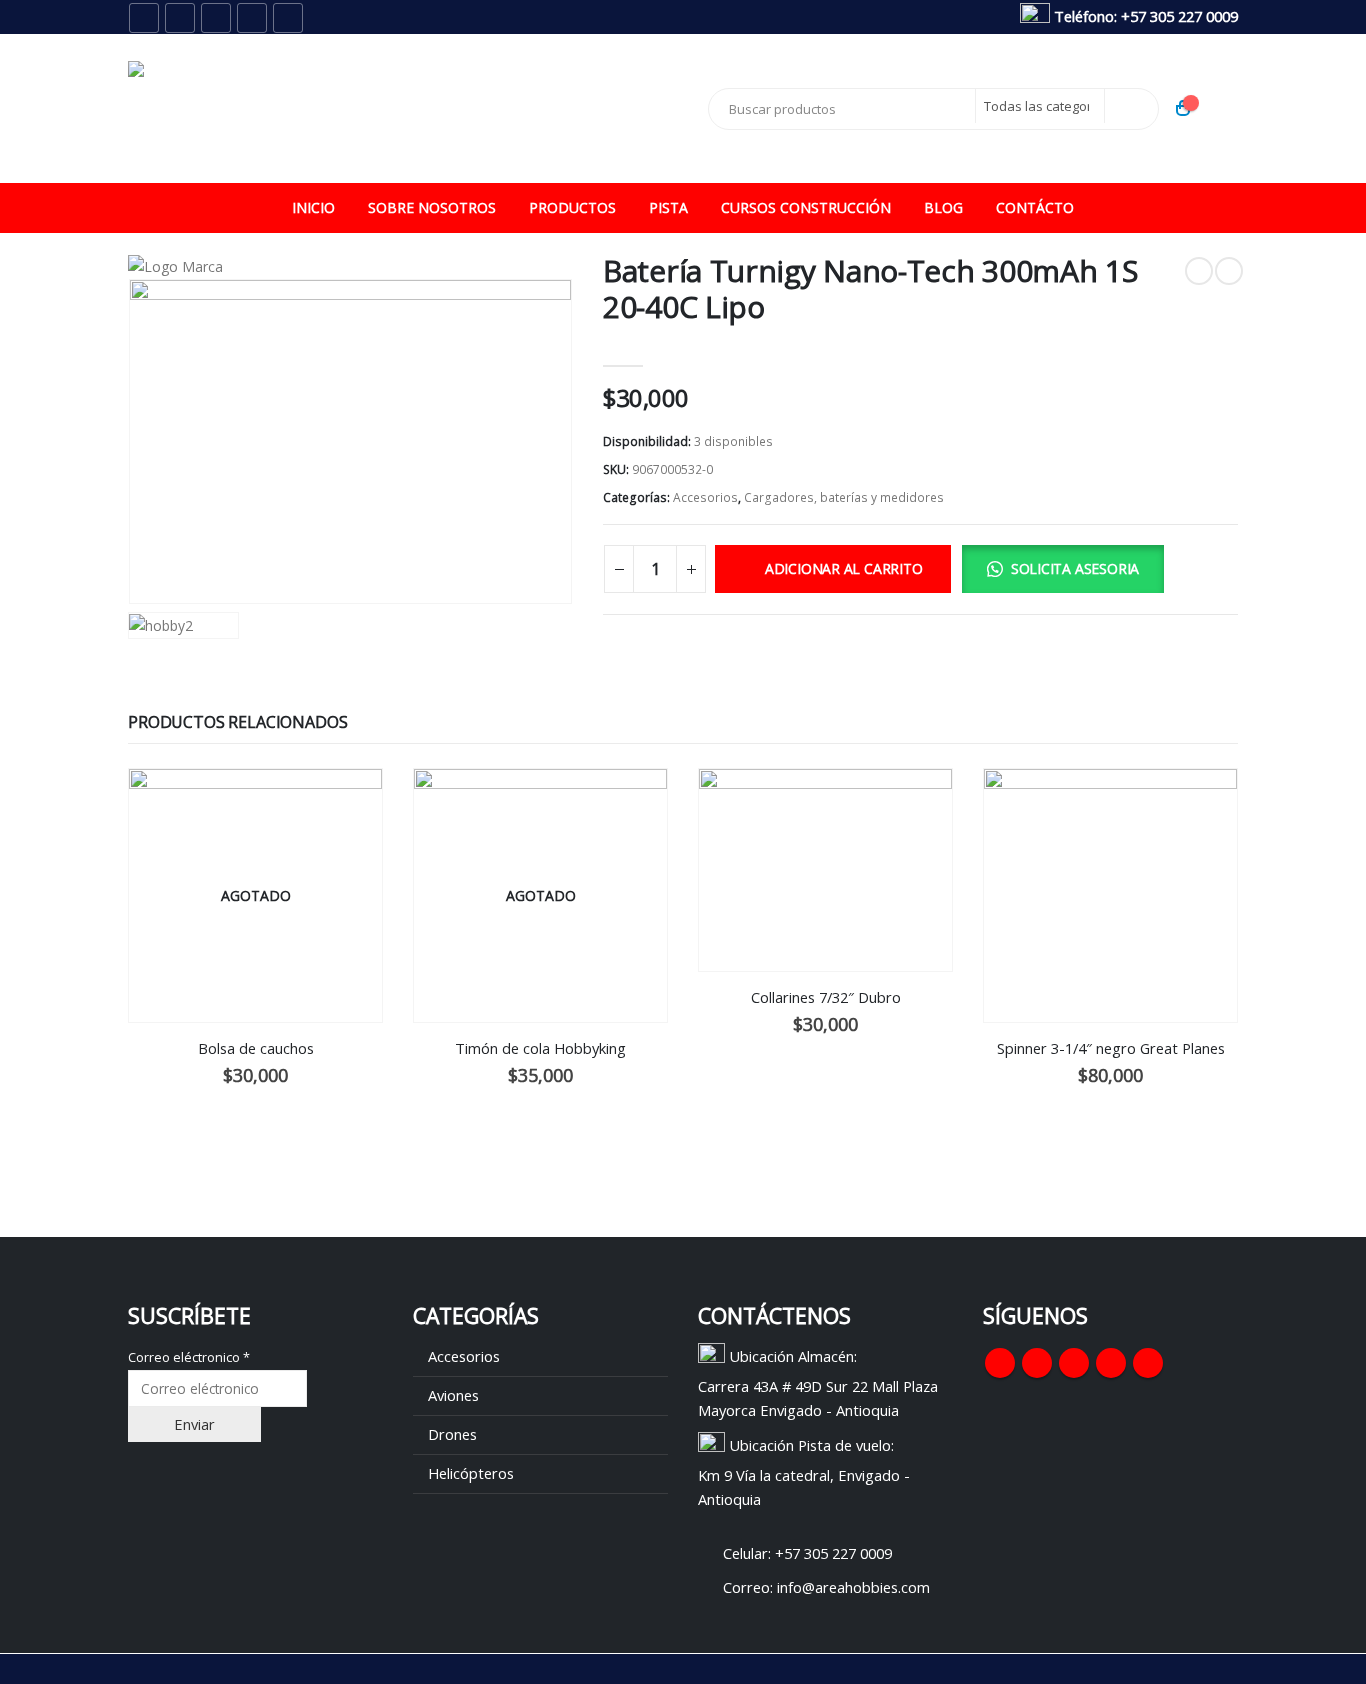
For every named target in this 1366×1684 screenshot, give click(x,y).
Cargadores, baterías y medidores (844, 497)
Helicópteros (471, 1473)
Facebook (1000, 1363)
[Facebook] (144, 18)
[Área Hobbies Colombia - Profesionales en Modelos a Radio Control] (253, 108)
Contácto (1035, 207)
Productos (572, 207)
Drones (452, 1434)
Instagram (1111, 1363)
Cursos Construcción (806, 207)
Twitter (1037, 1363)
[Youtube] (216, 18)
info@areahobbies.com (853, 1587)
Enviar (194, 1424)
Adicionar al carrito (844, 568)
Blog (943, 207)
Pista (668, 207)
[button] (1068, 571)
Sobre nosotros (432, 207)
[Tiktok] (288, 18)
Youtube (1074, 1363)
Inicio (313, 207)
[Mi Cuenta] (1222, 108)
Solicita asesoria (1075, 568)
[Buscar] (1130, 106)
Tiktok (1148, 1363)
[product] (825, 870)
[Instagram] (252, 18)
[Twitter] (180, 18)
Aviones (453, 1395)
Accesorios (705, 497)
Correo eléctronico (189, 1357)
